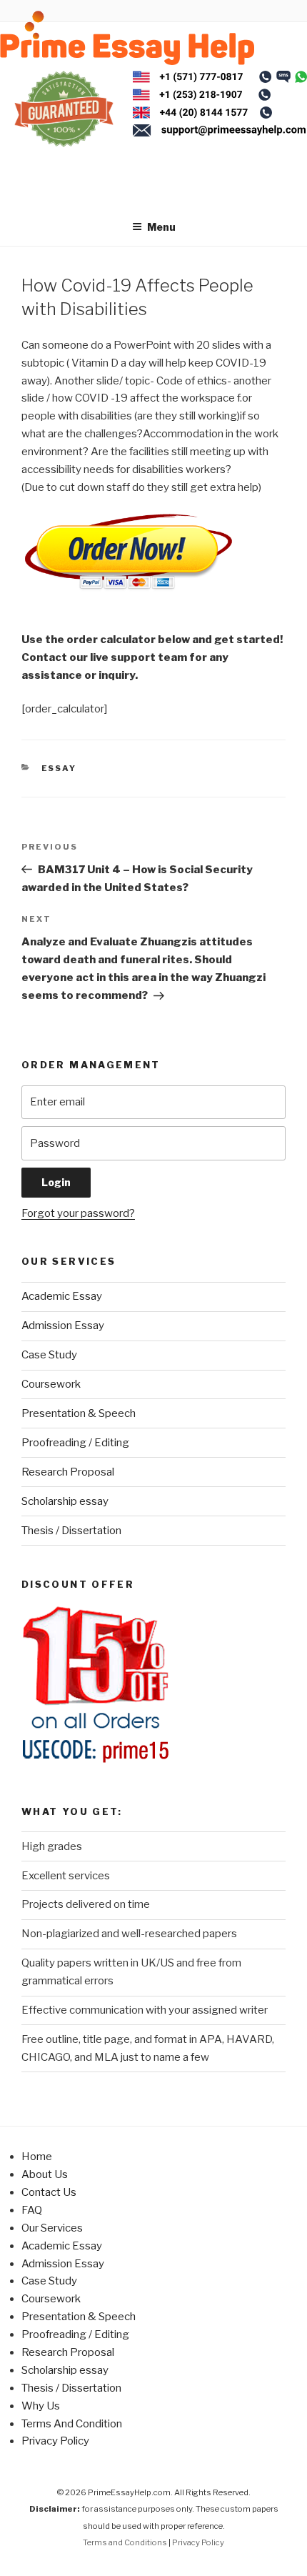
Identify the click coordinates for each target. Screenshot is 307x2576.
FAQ (32, 2210)
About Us (45, 2174)
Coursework (51, 1384)
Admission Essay (63, 1326)
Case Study (49, 1355)
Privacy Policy (55, 2441)
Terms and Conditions (125, 2542)
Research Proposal (68, 1472)
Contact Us (49, 2192)
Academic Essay (62, 1296)
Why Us (41, 2406)
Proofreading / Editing (75, 1443)
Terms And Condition (72, 2424)
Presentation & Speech (79, 1413)
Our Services (52, 2228)
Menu (161, 227)
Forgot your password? (78, 1213)
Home (37, 2157)
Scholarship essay (65, 1501)
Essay (59, 768)
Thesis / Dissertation (71, 1531)
